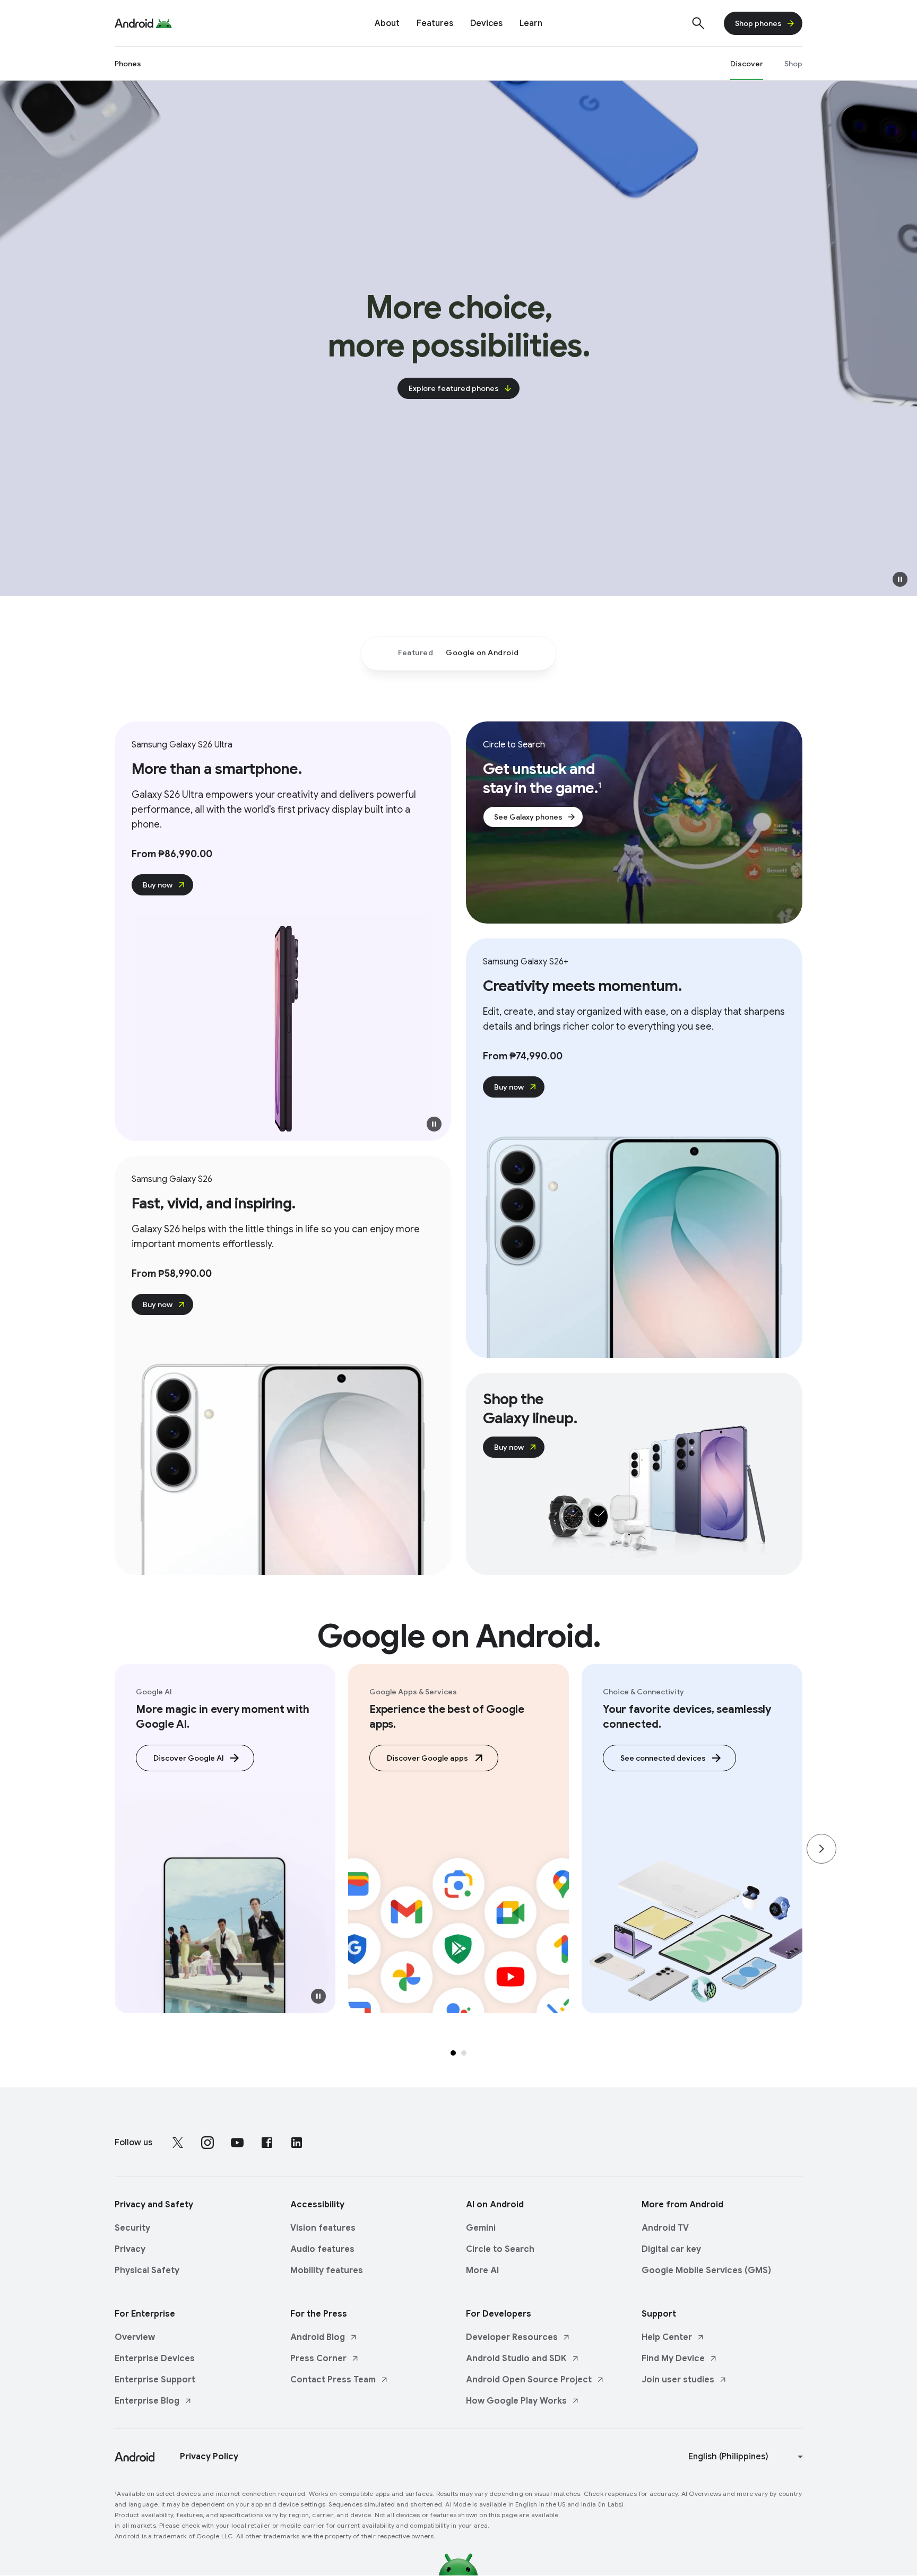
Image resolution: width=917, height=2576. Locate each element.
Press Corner (318, 2359)
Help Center (667, 2337)
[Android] (134, 23)
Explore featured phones (454, 388)
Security (132, 2228)
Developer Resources (512, 2337)
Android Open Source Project (529, 2380)
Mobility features (327, 2270)
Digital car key (671, 2249)
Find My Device (673, 2359)
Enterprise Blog (147, 2401)
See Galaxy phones (528, 817)
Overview (135, 2337)
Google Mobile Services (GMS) (706, 2270)
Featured (416, 652)
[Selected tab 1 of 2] (453, 2053)
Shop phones (758, 23)
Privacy (130, 2249)
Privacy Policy (209, 2457)
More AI (482, 2270)
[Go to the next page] (821, 1849)
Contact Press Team (333, 2380)
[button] (900, 579)
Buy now (158, 885)
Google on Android (482, 652)
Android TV (665, 2228)
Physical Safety (147, 2270)
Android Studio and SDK (516, 2359)
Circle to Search (500, 2249)
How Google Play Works (516, 2401)
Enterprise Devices (155, 2359)
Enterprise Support (155, 2380)
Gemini (481, 2228)
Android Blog (318, 2337)
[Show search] (698, 23)
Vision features (323, 2228)
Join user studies (678, 2380)
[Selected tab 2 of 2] (464, 2053)
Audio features (322, 2249)
